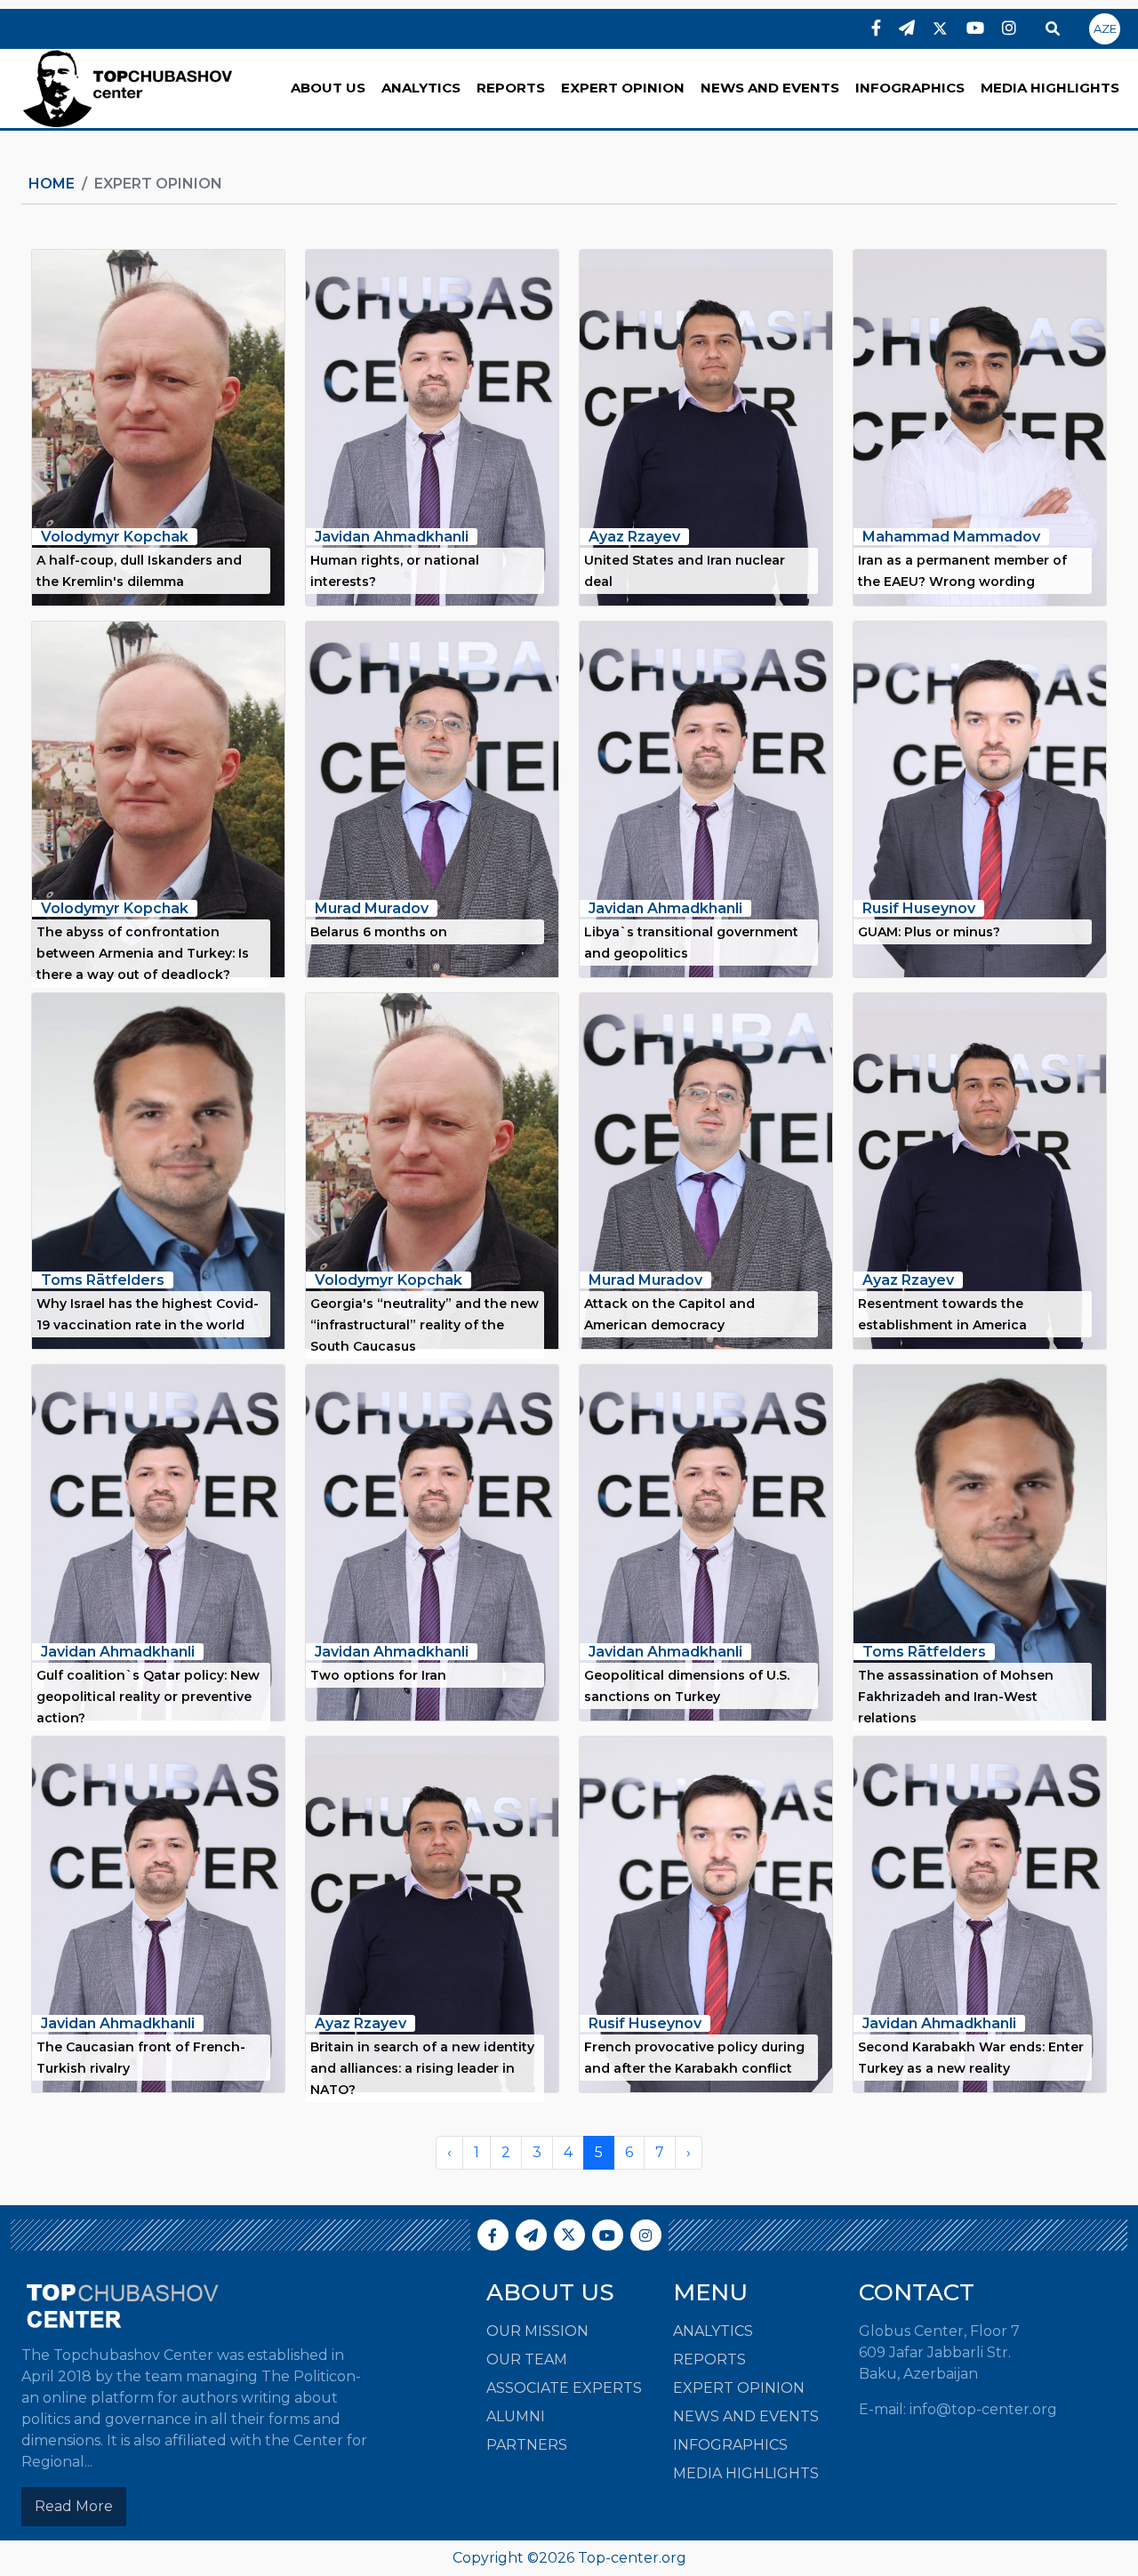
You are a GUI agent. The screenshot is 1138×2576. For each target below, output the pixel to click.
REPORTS (511, 88)
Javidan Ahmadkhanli (392, 537)
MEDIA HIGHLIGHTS (1050, 88)
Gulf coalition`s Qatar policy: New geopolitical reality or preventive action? (148, 1697)
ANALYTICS (421, 88)
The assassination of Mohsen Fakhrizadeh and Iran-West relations (956, 1697)
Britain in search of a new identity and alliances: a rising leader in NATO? (422, 2068)
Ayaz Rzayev (634, 537)
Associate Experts (564, 2388)
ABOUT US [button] (328, 88)
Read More (74, 2506)
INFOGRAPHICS (910, 88)
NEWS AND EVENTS (770, 88)
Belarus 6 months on (379, 932)
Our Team (527, 2359)
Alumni (516, 2416)
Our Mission (537, 2331)
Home (52, 184)
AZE (1105, 28)
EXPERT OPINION (623, 88)
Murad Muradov (372, 908)
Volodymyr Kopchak (115, 537)
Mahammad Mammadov (951, 537)
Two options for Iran (378, 1675)
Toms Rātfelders (103, 1280)
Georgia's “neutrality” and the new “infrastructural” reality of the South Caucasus (425, 1325)
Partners (527, 2445)
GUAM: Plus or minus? (929, 932)
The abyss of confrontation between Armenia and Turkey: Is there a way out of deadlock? (143, 953)
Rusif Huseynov (919, 908)
